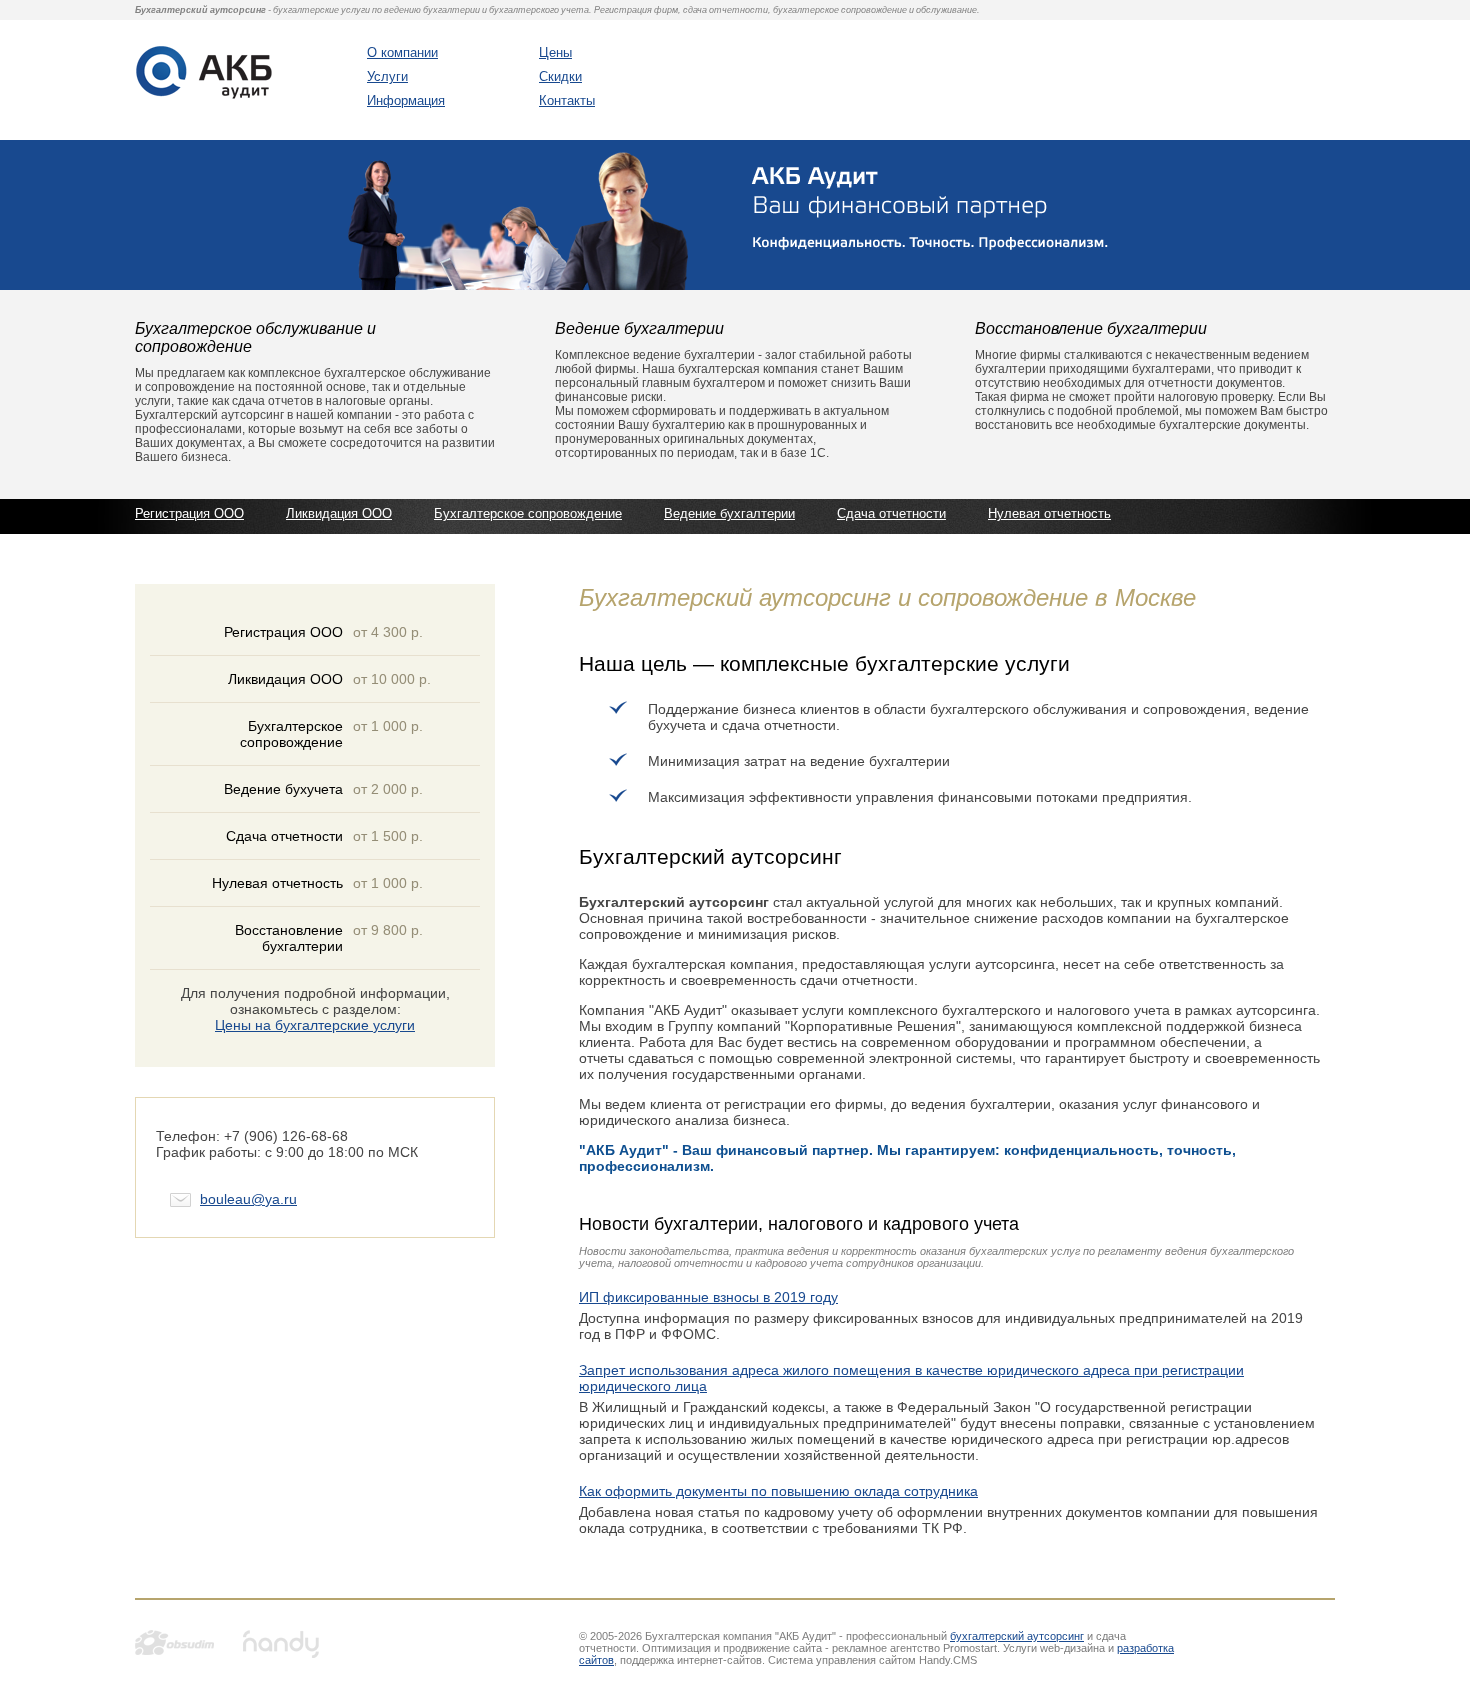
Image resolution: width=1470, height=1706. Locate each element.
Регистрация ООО (189, 513)
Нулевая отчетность (1049, 513)
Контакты (567, 100)
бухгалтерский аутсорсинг (1017, 1636)
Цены (555, 52)
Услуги (387, 76)
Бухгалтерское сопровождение (528, 513)
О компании (402, 52)
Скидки (560, 76)
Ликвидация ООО (339, 513)
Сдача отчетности (891, 513)
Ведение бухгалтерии (729, 513)
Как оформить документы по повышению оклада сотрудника (778, 1491)
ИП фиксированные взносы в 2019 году (708, 1297)
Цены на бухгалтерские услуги (315, 1025)
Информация (406, 100)
